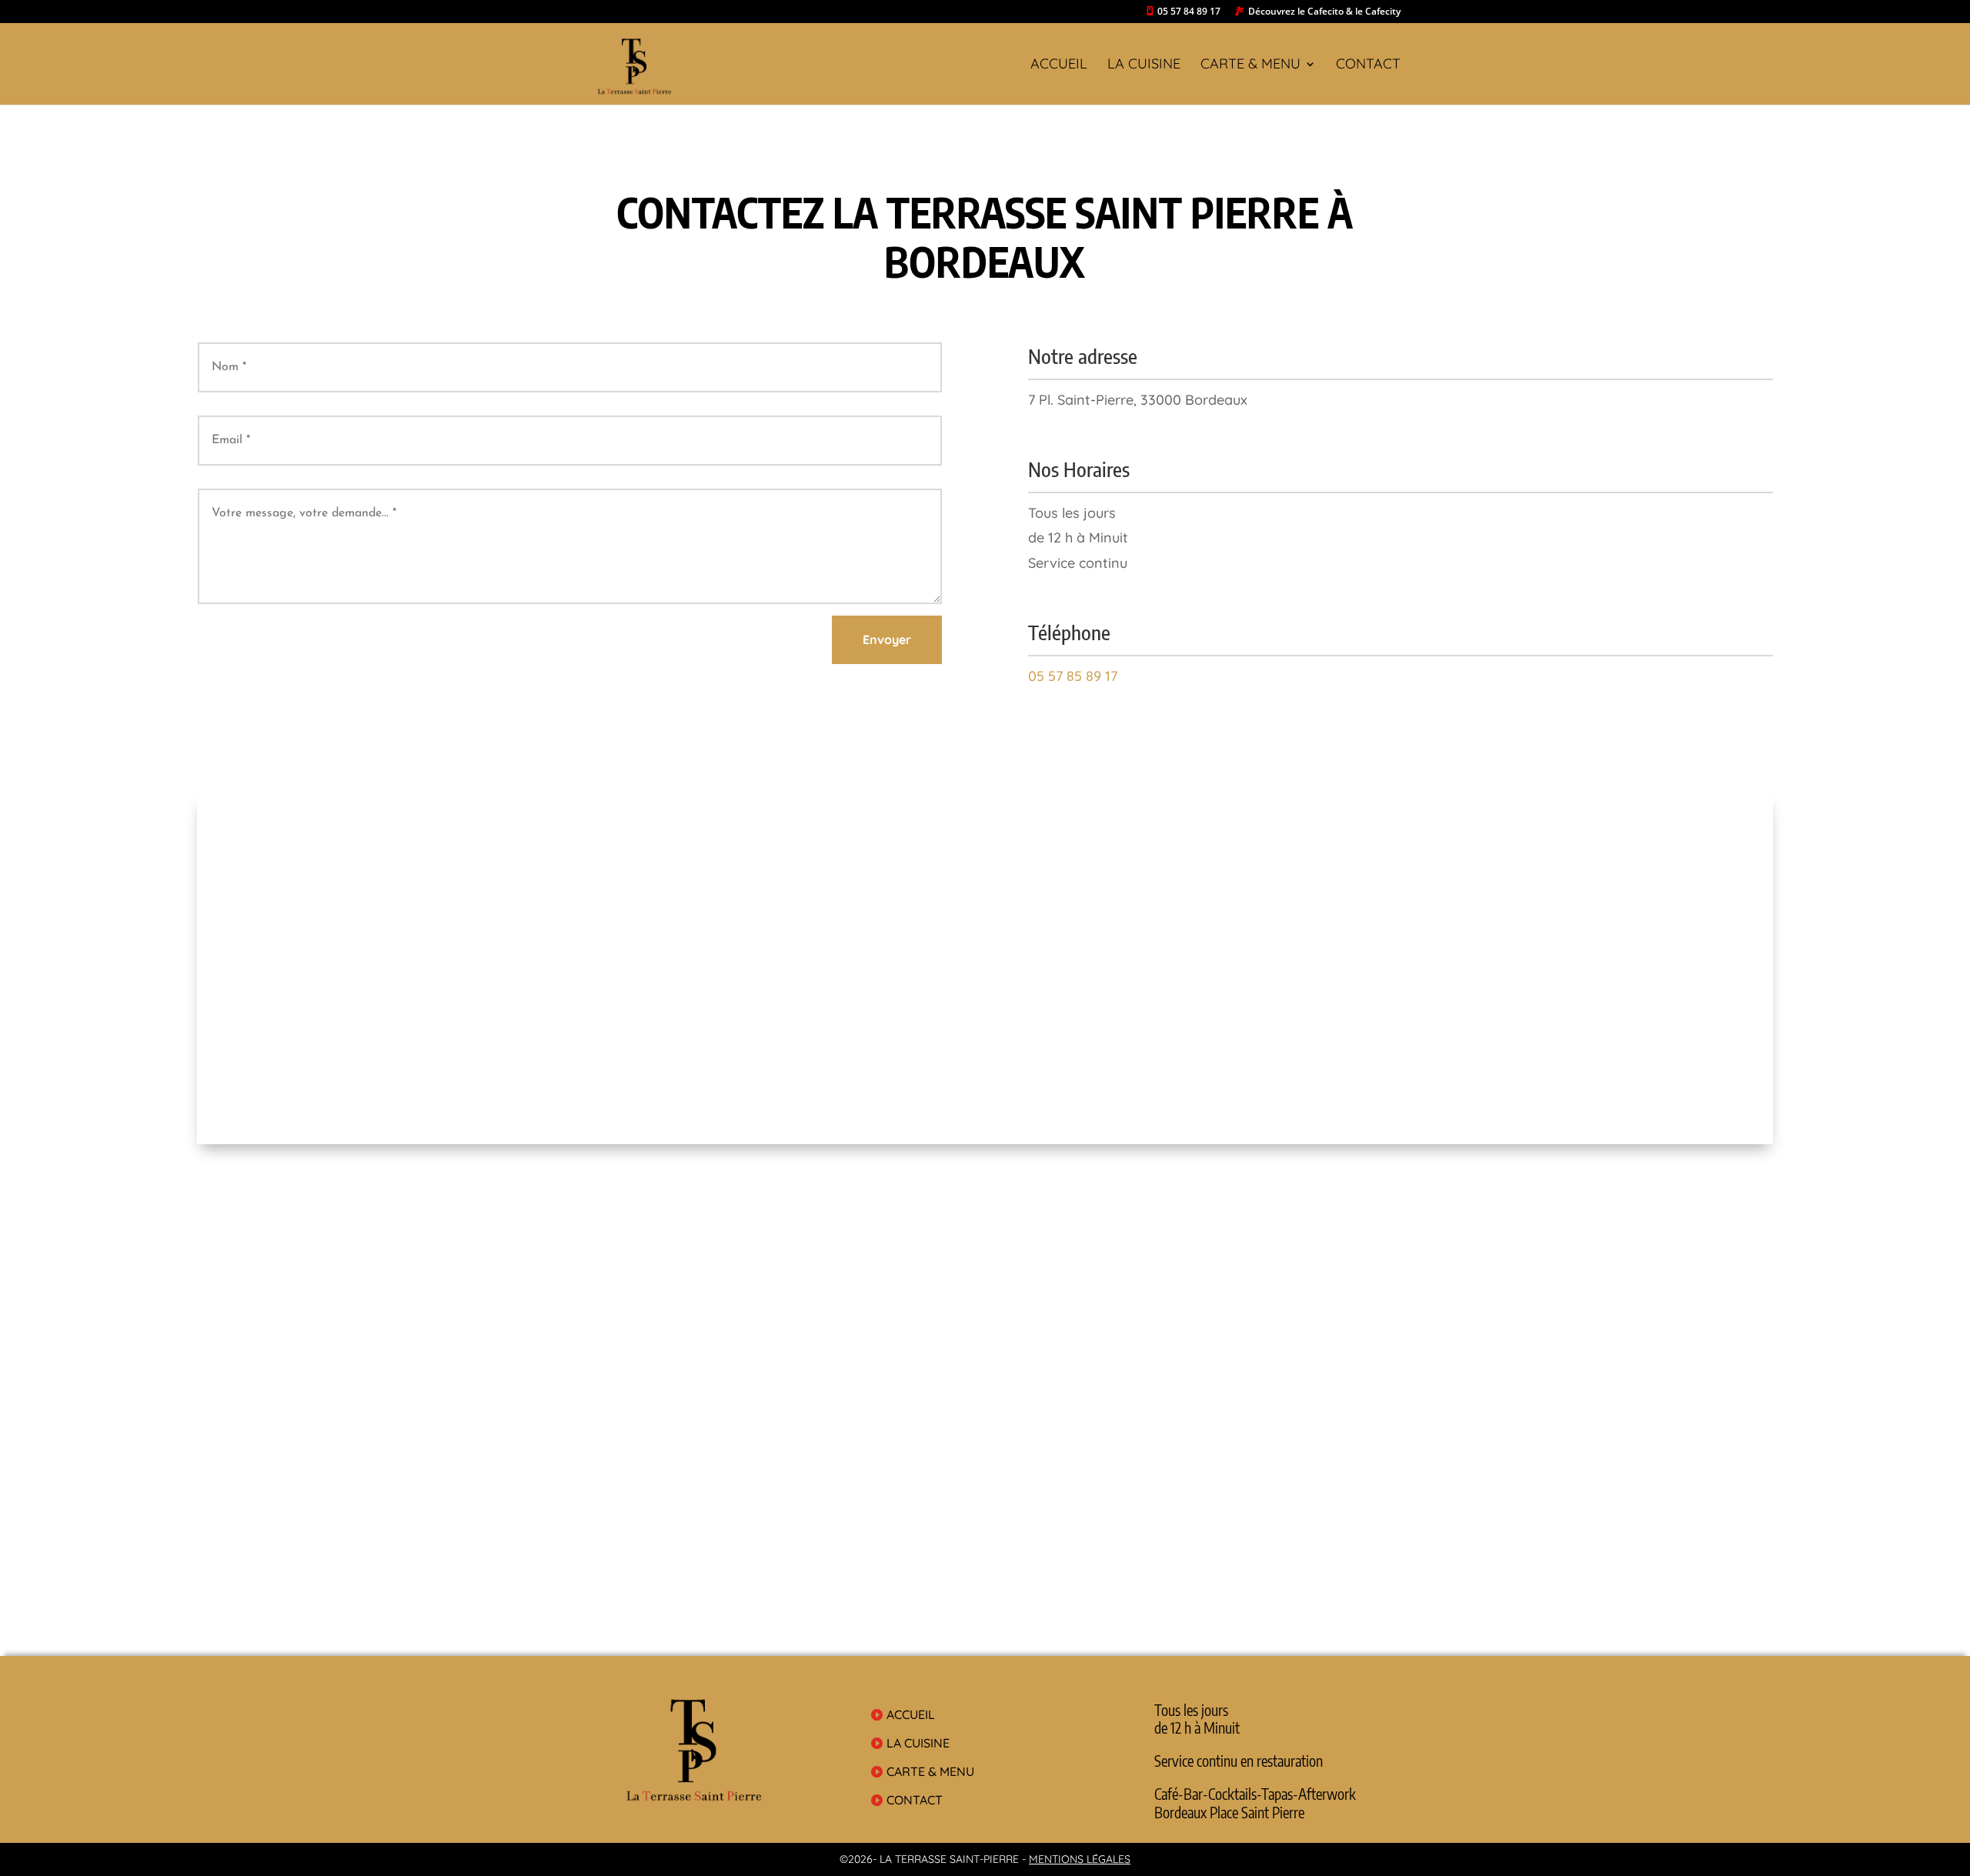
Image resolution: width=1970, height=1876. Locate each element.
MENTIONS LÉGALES (1080, 1859)
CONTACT (1368, 65)
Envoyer (887, 639)
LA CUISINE (1144, 65)
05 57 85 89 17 (1073, 676)
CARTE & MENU (1250, 65)
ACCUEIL (1059, 65)
